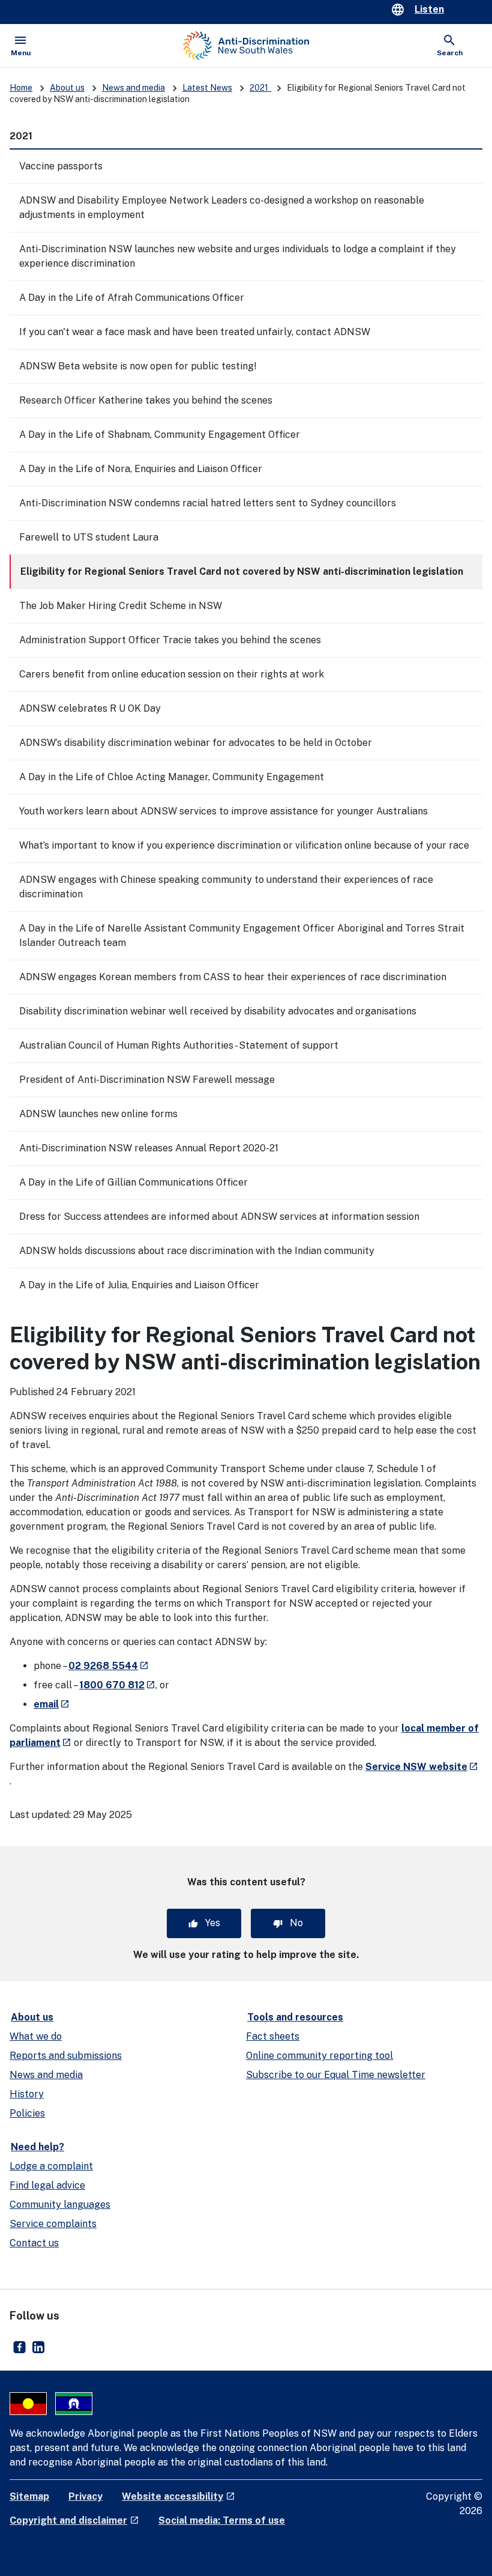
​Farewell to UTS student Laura (89, 537)
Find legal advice (47, 2185)
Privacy (85, 2496)
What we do (36, 2036)
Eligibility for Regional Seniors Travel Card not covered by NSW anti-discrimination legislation (242, 571)
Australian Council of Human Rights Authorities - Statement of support (179, 1045)
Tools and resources (295, 2017)
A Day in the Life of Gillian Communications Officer (133, 1182)
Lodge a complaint (51, 2166)
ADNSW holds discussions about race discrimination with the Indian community (197, 1251)
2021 (260, 88)
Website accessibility (178, 2496)
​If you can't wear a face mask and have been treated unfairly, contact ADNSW (195, 332)
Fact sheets (273, 2036)
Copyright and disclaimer (74, 2520)
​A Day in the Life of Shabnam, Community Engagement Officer (160, 435)
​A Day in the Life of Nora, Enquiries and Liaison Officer (141, 469)
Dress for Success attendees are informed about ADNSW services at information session (219, 1217)
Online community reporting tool (319, 2056)
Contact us (34, 2243)
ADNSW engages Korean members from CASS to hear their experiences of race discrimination (233, 977)
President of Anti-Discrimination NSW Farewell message (147, 1080)
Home (21, 88)
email (52, 1704)
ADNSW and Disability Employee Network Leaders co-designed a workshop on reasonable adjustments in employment (222, 208)
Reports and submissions (66, 2056)
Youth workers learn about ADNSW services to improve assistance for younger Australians (223, 811)
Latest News (207, 88)
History (27, 2094)
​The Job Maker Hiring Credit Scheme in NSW (121, 606)
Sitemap (29, 2496)
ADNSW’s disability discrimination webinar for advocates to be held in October (196, 743)
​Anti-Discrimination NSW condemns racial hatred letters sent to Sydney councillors (208, 503)
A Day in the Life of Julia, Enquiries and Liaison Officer (139, 1285)
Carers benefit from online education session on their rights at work (172, 674)
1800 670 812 (117, 1685)
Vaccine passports (61, 166)
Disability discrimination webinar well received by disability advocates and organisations (218, 1011)
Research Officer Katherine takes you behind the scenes (146, 400)
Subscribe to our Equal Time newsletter (336, 2075)
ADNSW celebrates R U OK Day (90, 708)
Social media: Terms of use (222, 2520)
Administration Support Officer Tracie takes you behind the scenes (170, 640)
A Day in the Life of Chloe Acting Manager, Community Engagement (172, 777)
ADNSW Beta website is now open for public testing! (138, 366)
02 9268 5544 (109, 1666)
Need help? (37, 2147)
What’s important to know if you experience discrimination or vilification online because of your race (244, 845)
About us (67, 88)
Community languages (60, 2205)
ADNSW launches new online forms (98, 1114)
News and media (133, 88)
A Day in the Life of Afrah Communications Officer (132, 298)
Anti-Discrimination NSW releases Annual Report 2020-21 (149, 1148)
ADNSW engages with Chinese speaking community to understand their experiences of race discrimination (226, 887)
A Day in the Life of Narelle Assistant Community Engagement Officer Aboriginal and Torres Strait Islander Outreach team (242, 935)
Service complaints (53, 2224)
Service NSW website (422, 1767)
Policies (27, 2113)
